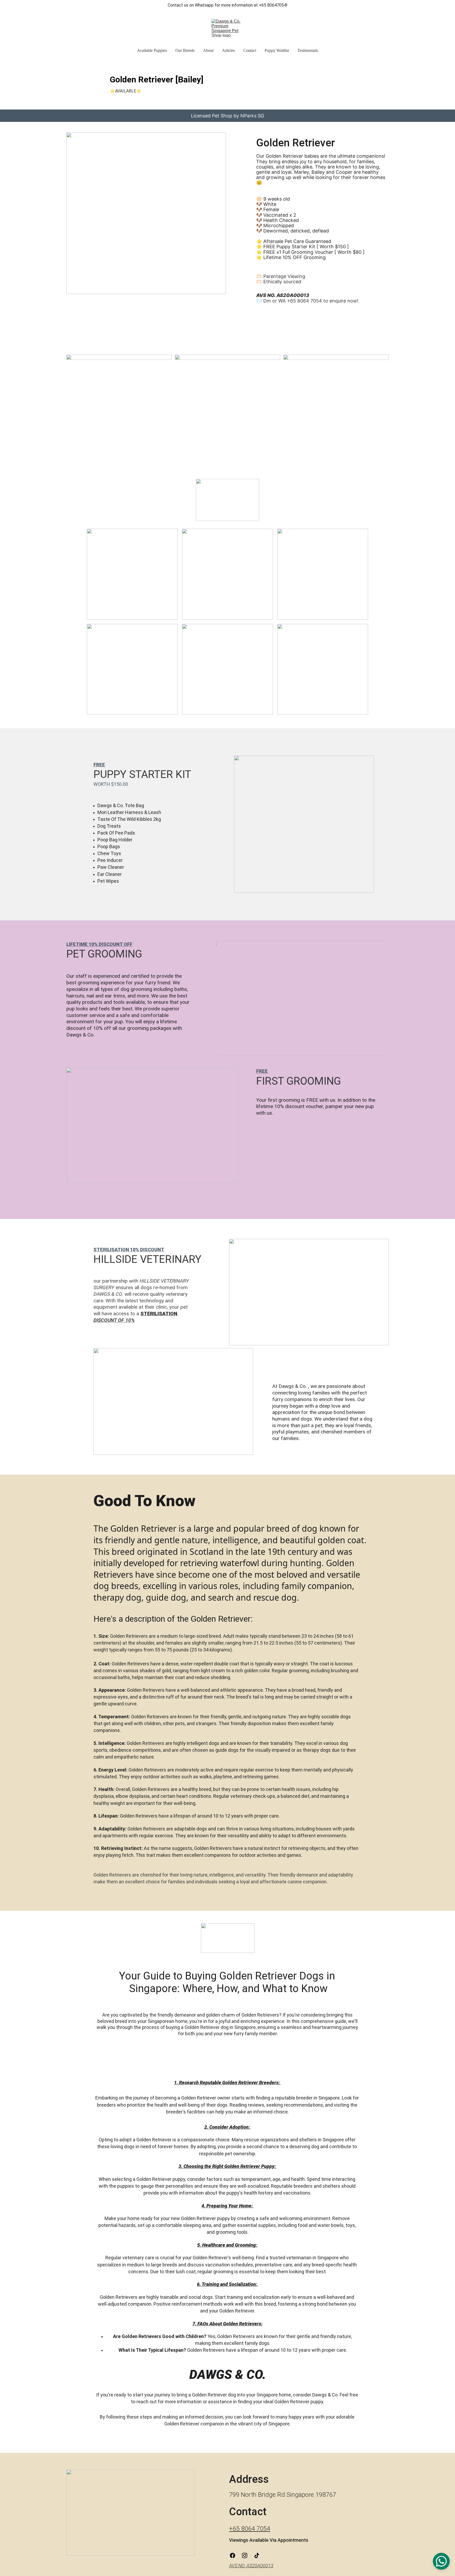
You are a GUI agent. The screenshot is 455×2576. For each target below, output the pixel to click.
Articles (228, 50)
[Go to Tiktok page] (257, 2555)
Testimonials (308, 50)
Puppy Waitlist (277, 50)
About (208, 50)
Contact (250, 50)
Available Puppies (152, 50)
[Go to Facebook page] (235, 2555)
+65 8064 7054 (250, 2529)
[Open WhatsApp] (441, 2561)
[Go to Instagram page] (247, 2555)
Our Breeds (185, 50)
